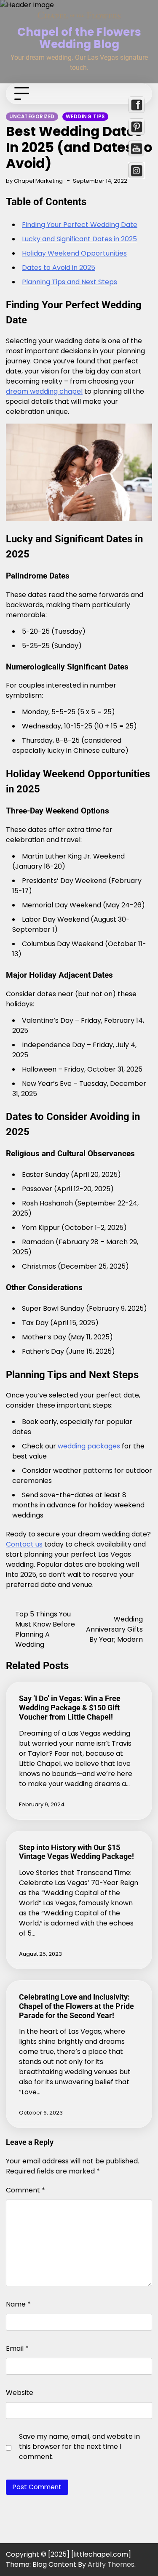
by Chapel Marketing (34, 181)
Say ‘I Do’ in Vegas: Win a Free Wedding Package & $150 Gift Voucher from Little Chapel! (70, 1708)
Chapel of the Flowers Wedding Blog (79, 38)
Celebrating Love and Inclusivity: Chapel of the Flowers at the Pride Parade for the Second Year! (76, 2006)
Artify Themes (111, 2564)
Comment (25, 2190)
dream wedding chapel (44, 391)
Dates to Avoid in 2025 (59, 268)
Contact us (24, 1544)
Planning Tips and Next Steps (70, 282)
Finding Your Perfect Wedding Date (80, 225)
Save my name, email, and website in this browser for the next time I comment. (79, 2447)
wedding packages (89, 1446)
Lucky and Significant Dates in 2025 (79, 239)
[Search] (138, 94)
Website (20, 2393)
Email (17, 2348)
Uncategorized (32, 117)
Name (18, 2304)
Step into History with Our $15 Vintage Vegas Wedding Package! (76, 1852)
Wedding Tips (85, 117)
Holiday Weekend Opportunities (74, 253)
